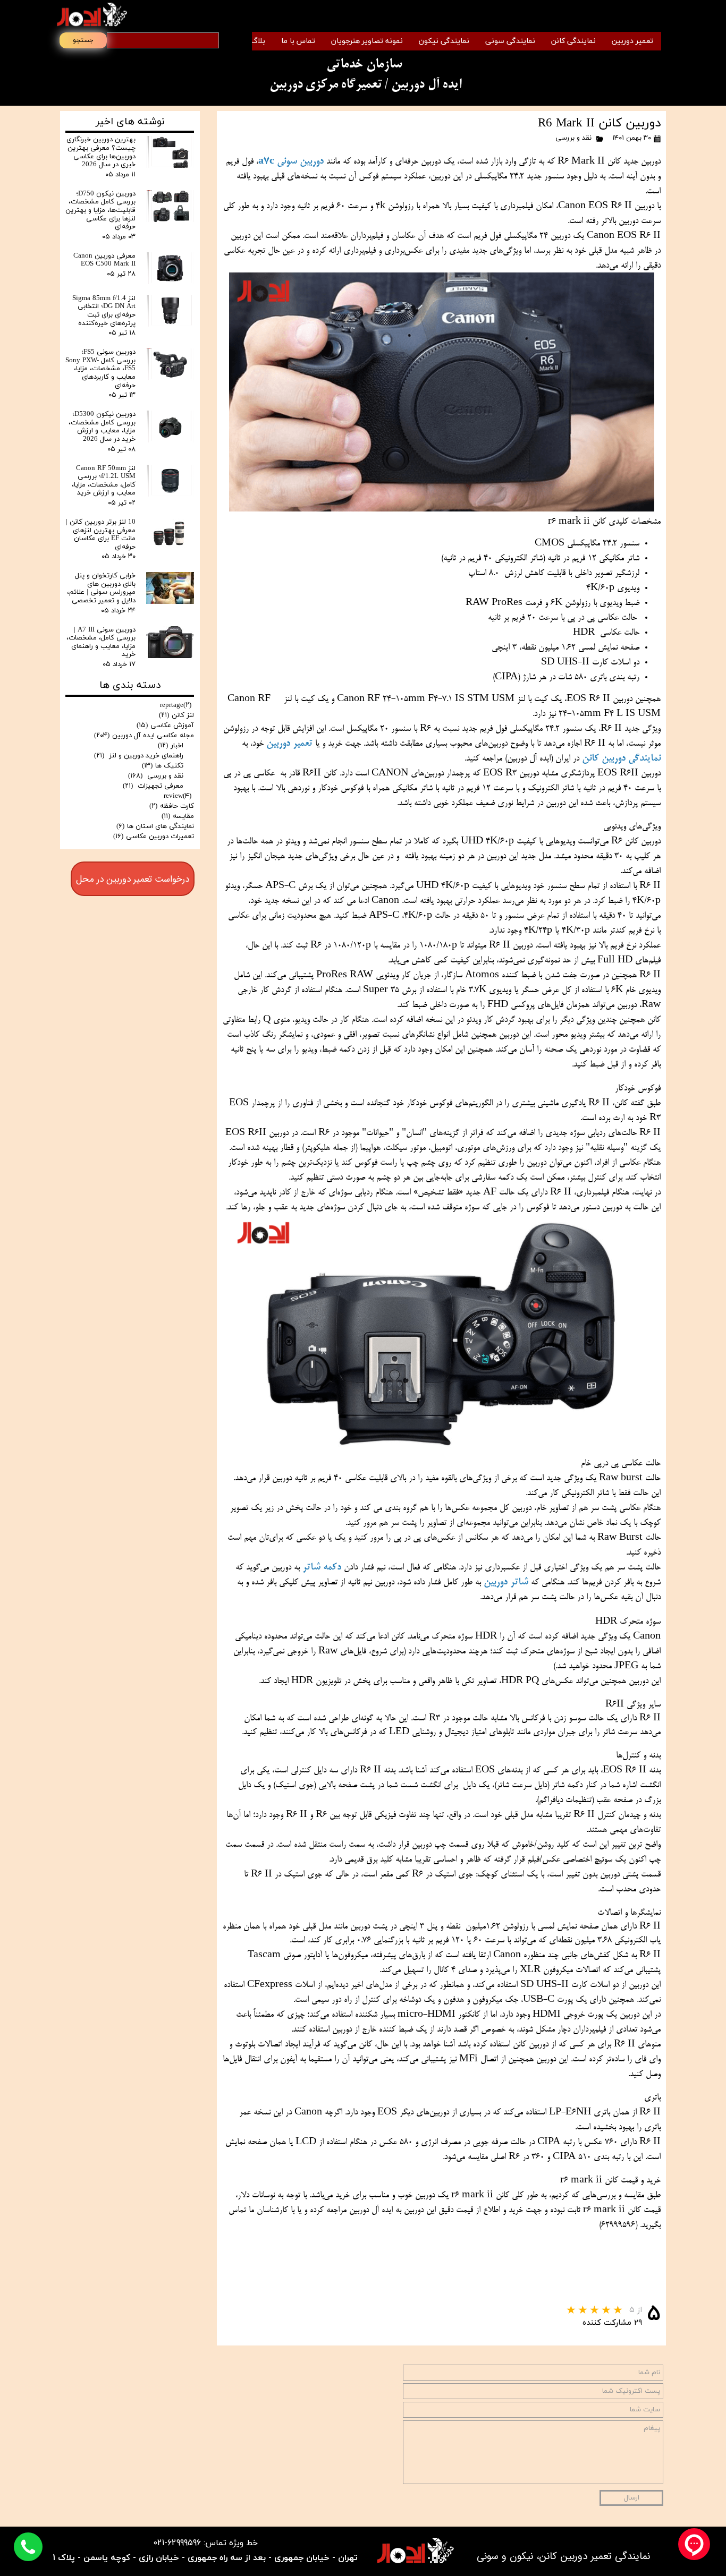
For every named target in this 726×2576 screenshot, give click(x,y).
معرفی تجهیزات (153, 786)
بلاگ (258, 41)
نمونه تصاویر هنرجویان (367, 41)
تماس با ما (298, 41)
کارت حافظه (172, 806)
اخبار (171, 746)
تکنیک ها (163, 766)
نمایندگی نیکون (444, 41)
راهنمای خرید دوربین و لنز (139, 756)
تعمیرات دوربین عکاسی (154, 837)
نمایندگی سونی (510, 41)
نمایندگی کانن (573, 41)
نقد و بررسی (573, 138)
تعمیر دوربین (632, 41)
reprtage (176, 705)
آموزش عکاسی (165, 726)
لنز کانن (176, 715)
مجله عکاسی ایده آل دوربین (144, 736)
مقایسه (178, 816)
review (178, 796)
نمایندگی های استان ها (155, 826)
